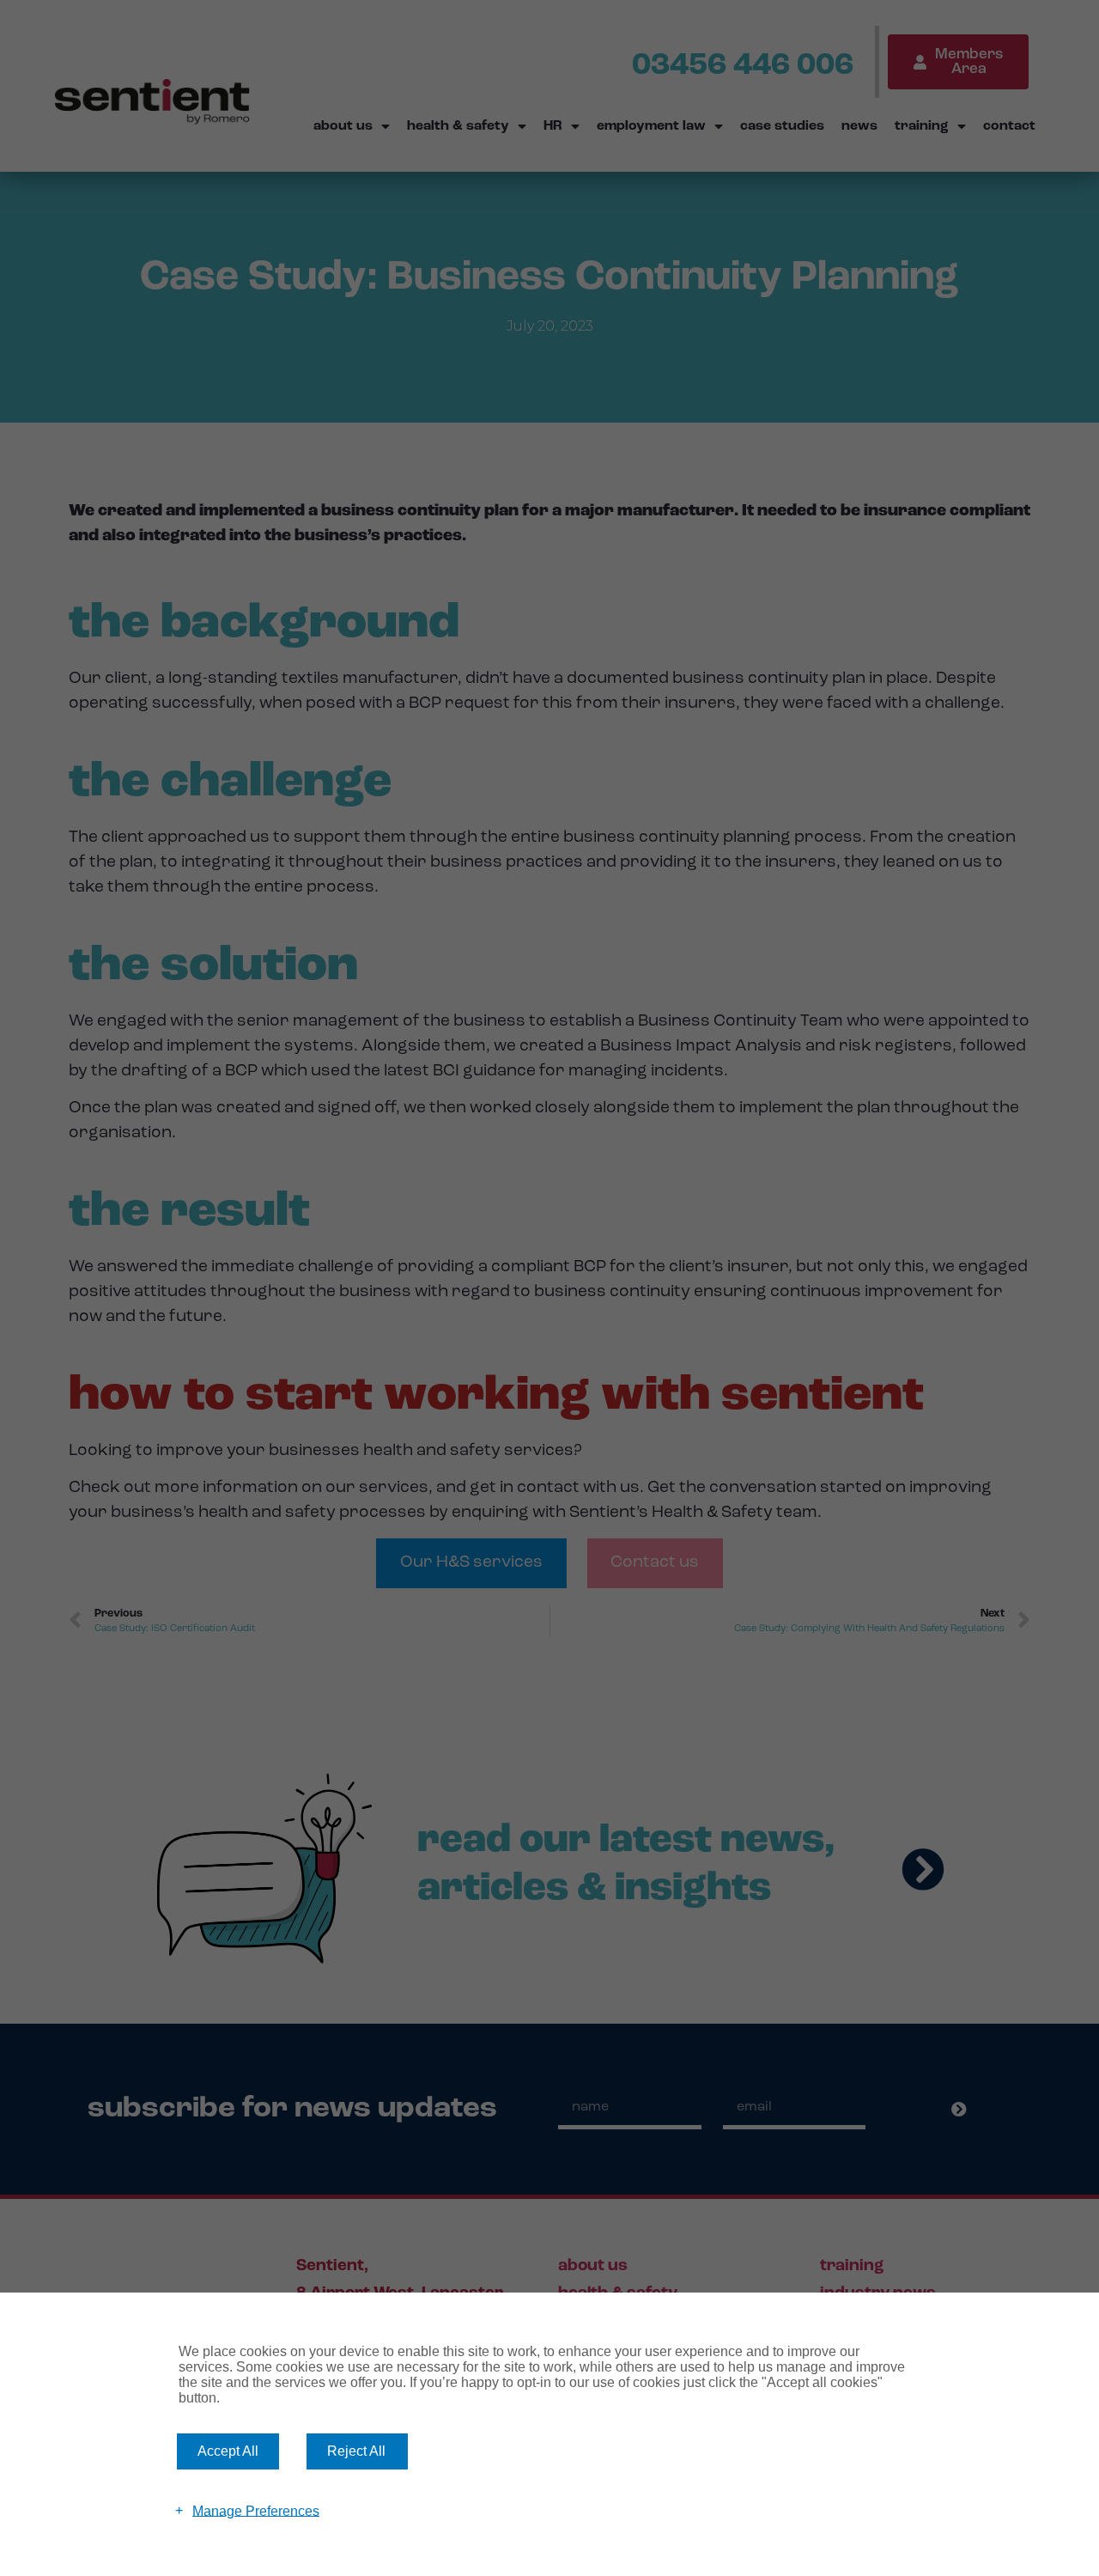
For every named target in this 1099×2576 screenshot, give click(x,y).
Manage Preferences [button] (256, 2510)
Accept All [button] (228, 2451)
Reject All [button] (356, 2451)
